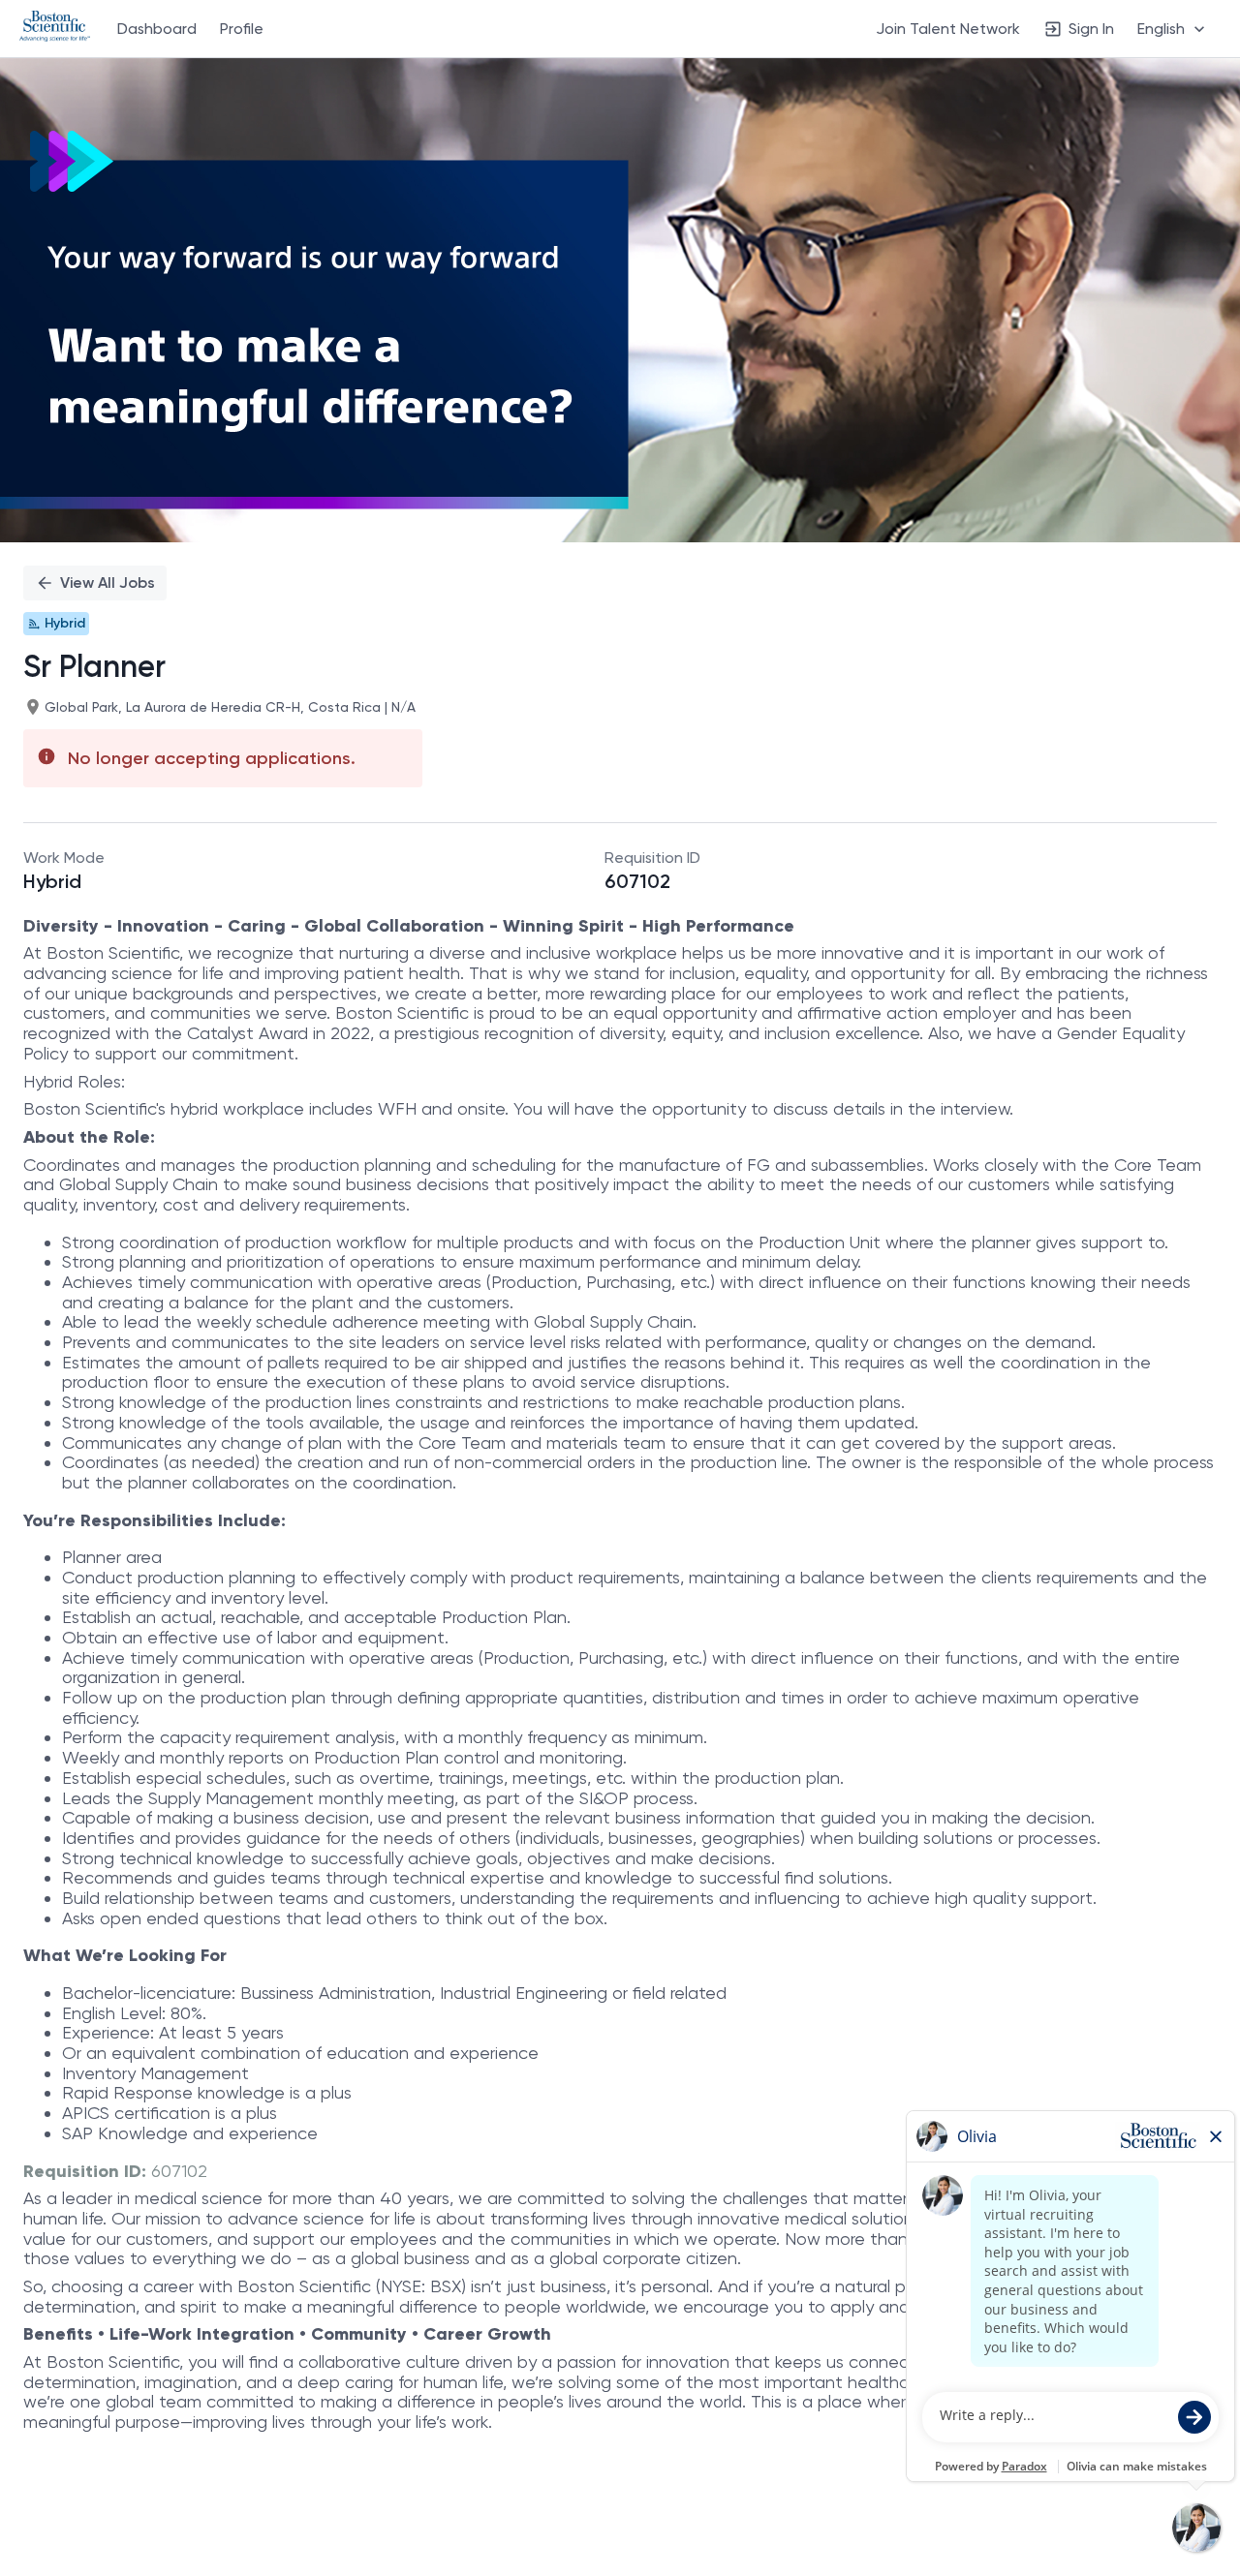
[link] (55, 28)
